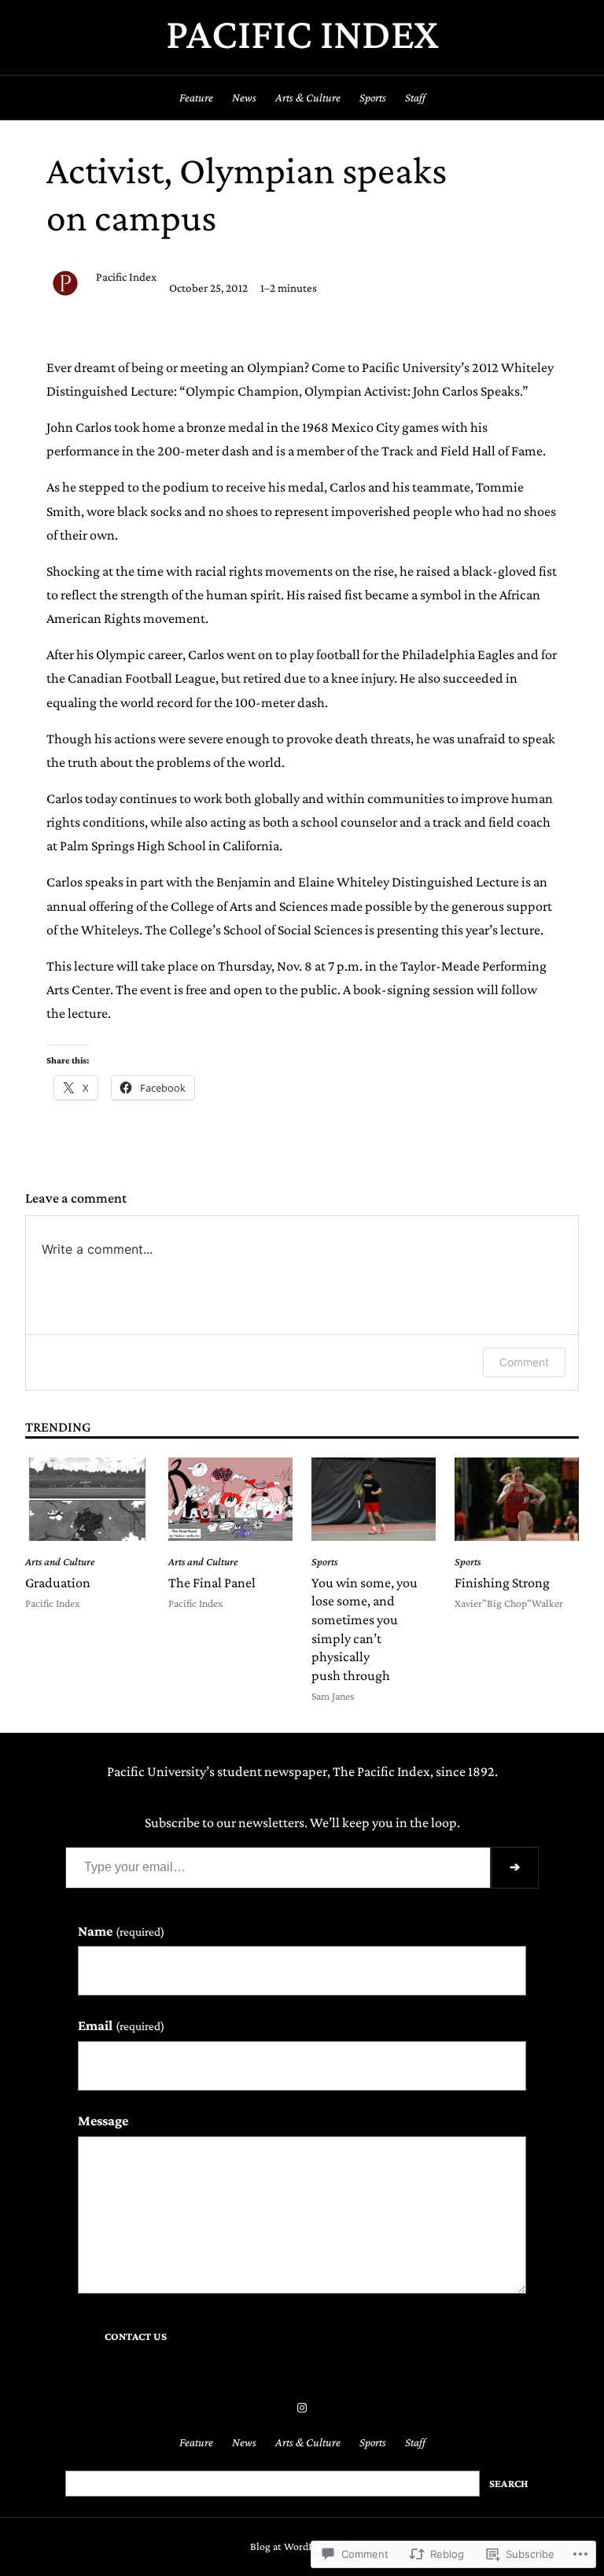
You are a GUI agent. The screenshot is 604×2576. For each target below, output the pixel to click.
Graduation (58, 1583)
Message (103, 2121)
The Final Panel (212, 1583)
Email (121, 2025)
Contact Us (136, 2336)
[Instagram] (302, 2408)
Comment (524, 1362)
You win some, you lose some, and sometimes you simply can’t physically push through (365, 1629)
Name (121, 1931)
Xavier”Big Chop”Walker (509, 1603)
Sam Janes (333, 1696)
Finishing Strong (502, 1583)
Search (509, 2484)
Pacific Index (302, 33)
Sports (324, 1562)
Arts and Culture (60, 1562)
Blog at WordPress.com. (302, 2547)
